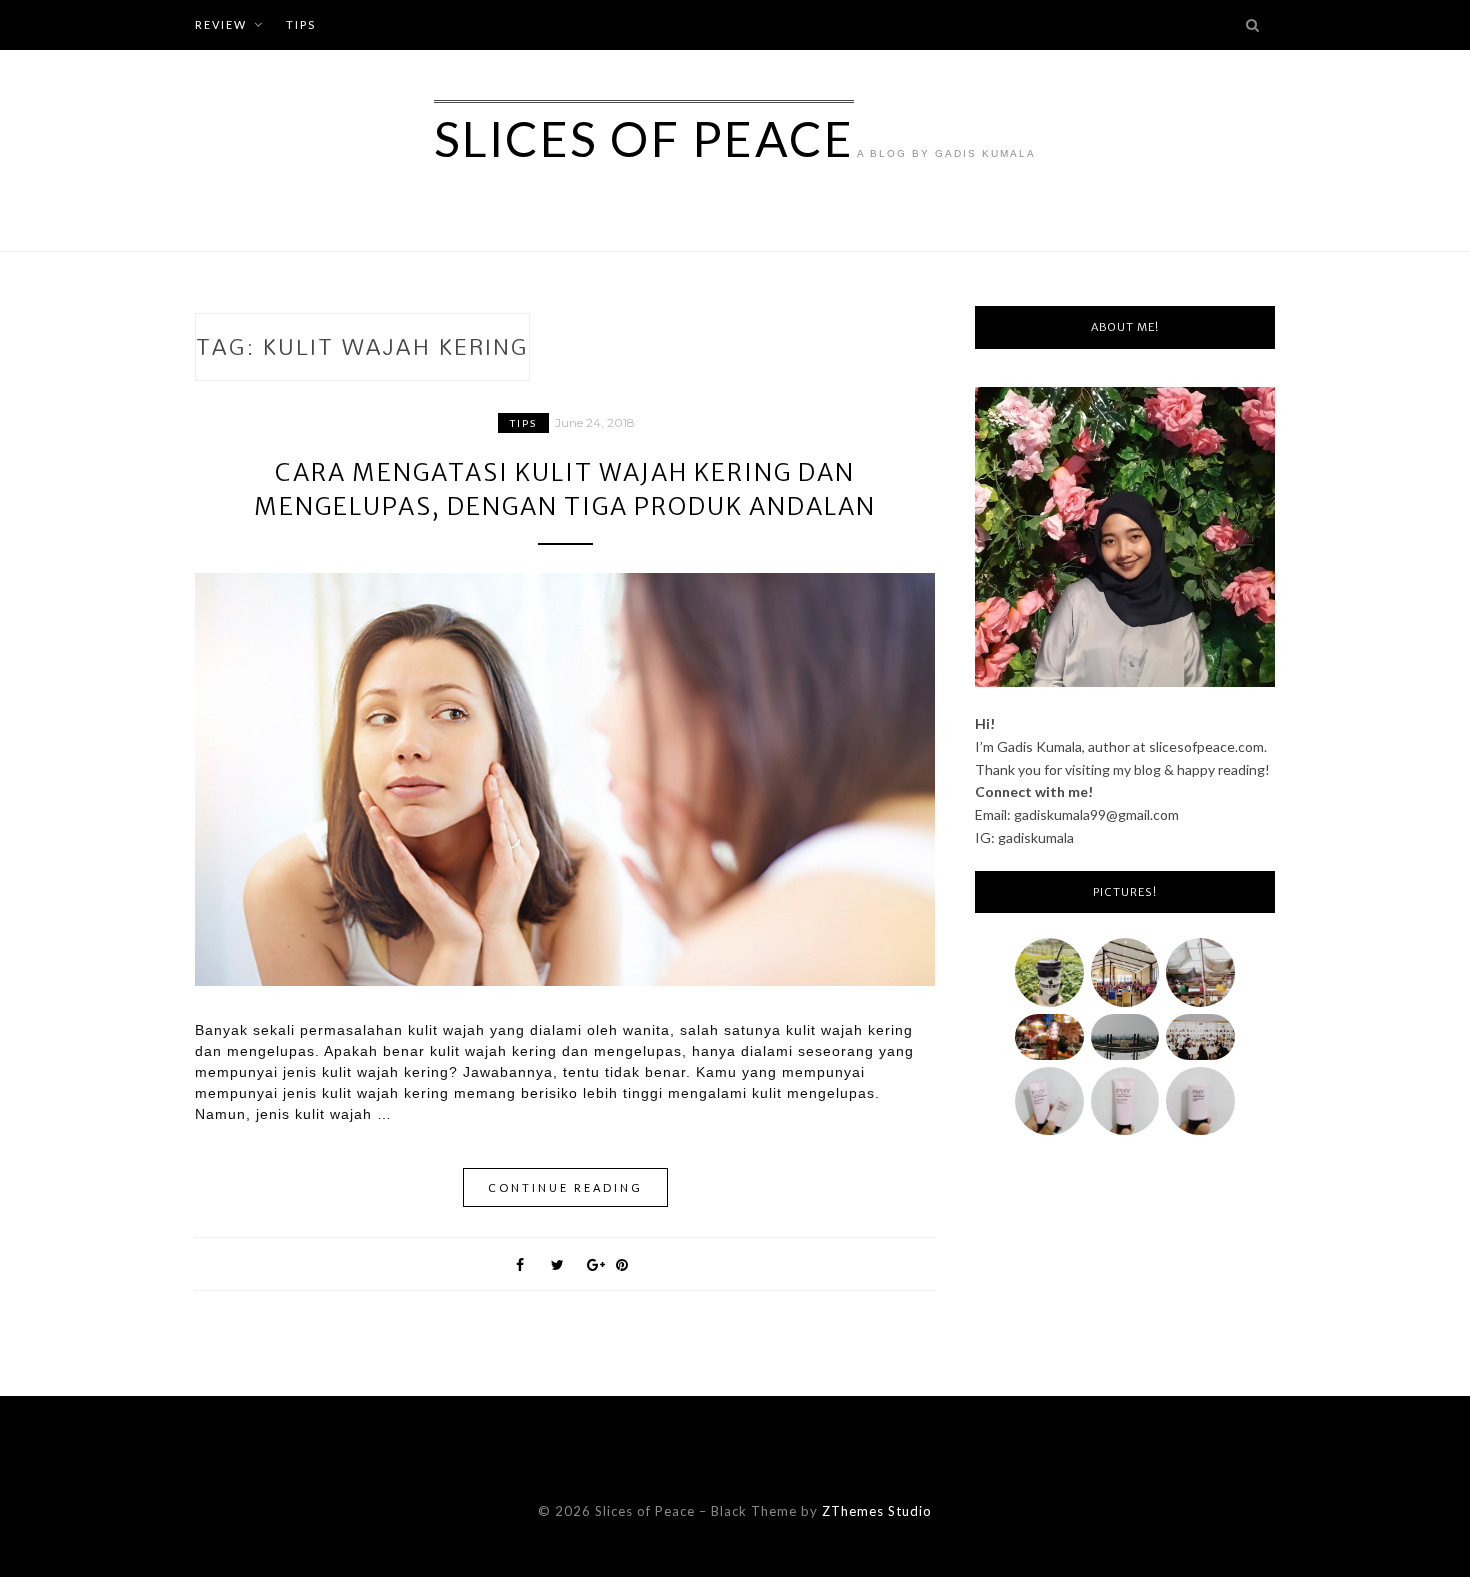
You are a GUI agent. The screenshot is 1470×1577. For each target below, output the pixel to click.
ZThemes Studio (877, 1511)
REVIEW (221, 24)
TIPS (301, 24)
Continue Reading (565, 1187)
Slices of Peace (644, 138)
